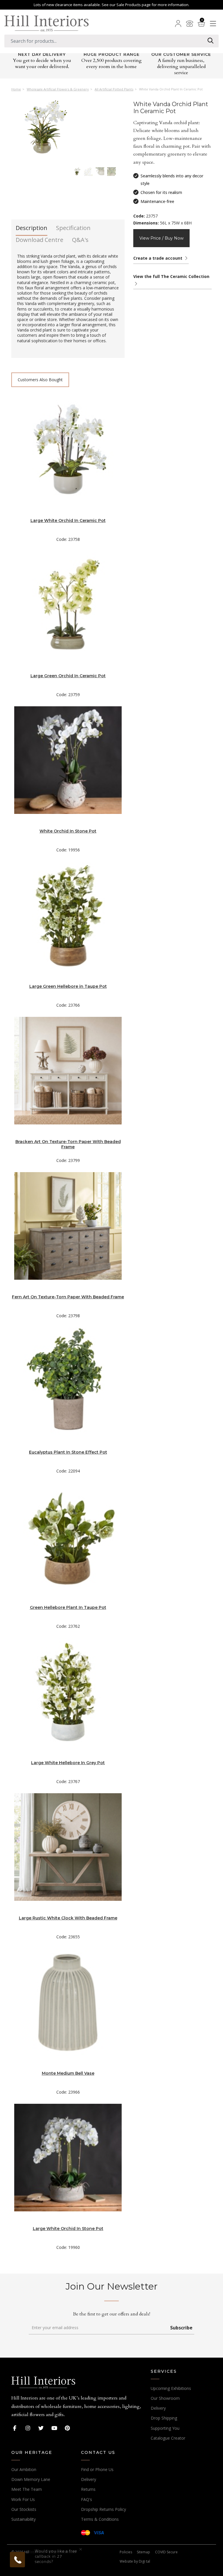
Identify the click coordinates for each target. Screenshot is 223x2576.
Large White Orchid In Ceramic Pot (68, 520)
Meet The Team (27, 2489)
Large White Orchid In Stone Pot (68, 2229)
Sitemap (143, 2552)
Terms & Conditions (100, 2519)
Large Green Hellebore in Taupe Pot (68, 986)
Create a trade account (158, 258)
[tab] (32, 230)
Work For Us (23, 2499)
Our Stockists (24, 2509)
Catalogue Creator (168, 2438)
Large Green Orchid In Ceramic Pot (68, 676)
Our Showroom (165, 2398)
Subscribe (181, 2328)
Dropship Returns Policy (104, 2509)
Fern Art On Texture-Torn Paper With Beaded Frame (68, 1297)
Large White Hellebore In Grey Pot (68, 1763)
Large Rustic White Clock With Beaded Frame (68, 1918)
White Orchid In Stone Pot (68, 831)
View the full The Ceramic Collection (171, 276)
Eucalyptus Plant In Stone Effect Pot (68, 1452)
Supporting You (165, 2428)
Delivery (158, 2408)
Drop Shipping (164, 2418)
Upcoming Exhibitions (171, 2388)
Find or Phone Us (97, 2469)
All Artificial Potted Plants (114, 89)
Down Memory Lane (31, 2479)
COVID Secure (166, 2552)
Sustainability (24, 2519)
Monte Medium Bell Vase (68, 2073)
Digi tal (144, 2561)
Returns (88, 2489)
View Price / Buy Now (161, 238)
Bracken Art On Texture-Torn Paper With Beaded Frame (68, 1144)
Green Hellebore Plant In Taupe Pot (68, 1607)
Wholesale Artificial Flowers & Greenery (58, 89)
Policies (126, 2552)
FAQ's (87, 2499)
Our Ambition (24, 2469)
